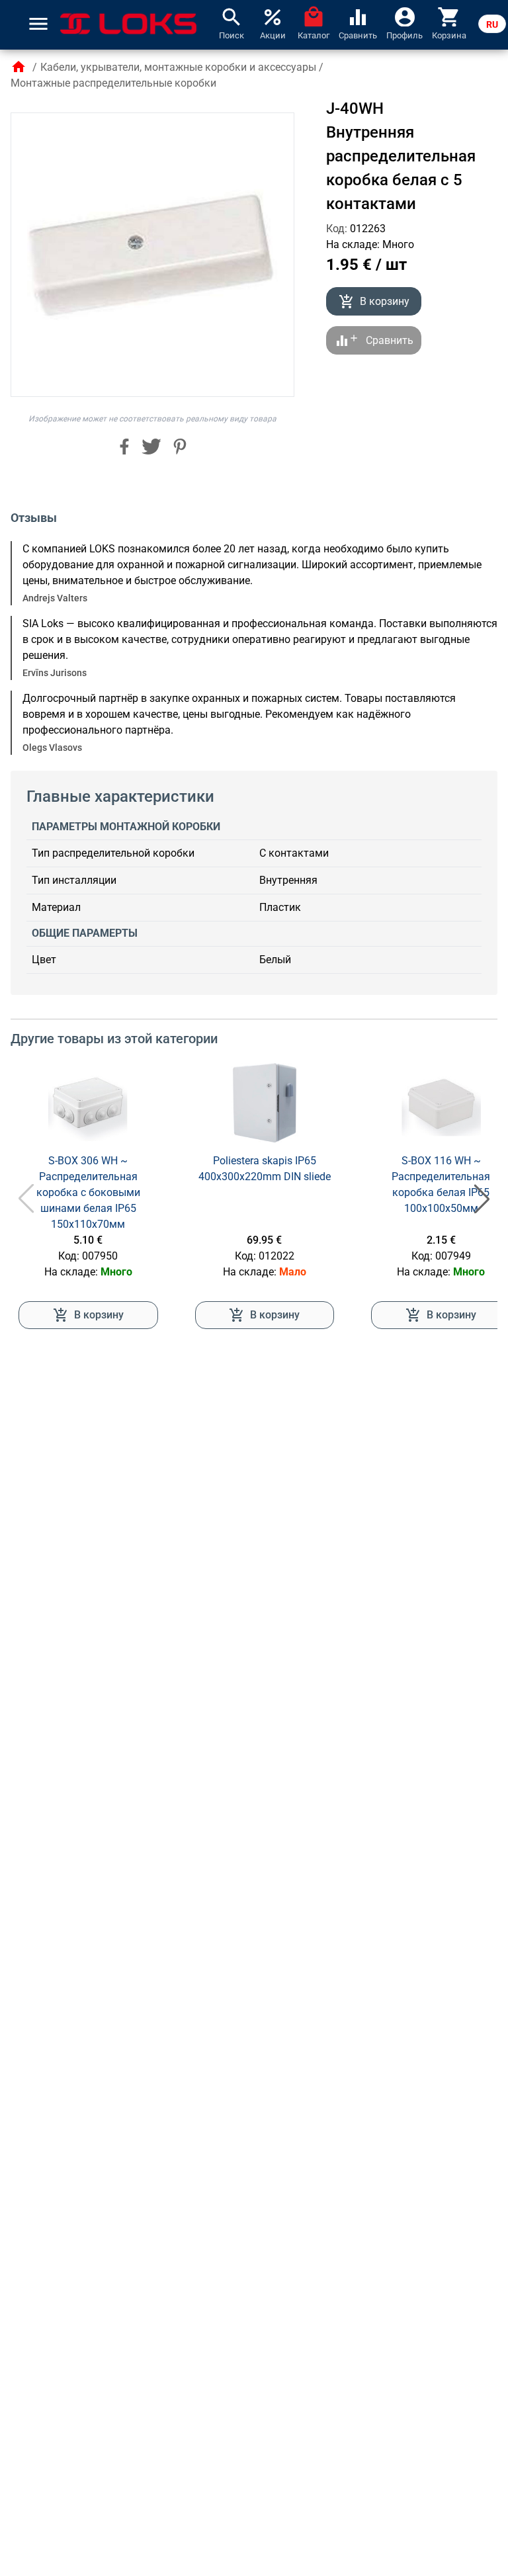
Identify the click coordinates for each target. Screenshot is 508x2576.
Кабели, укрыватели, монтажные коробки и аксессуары (178, 67)
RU (492, 24)
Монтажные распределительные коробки (113, 83)
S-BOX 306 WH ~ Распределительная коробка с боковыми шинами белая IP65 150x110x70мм (88, 1192)
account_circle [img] (405, 16)
